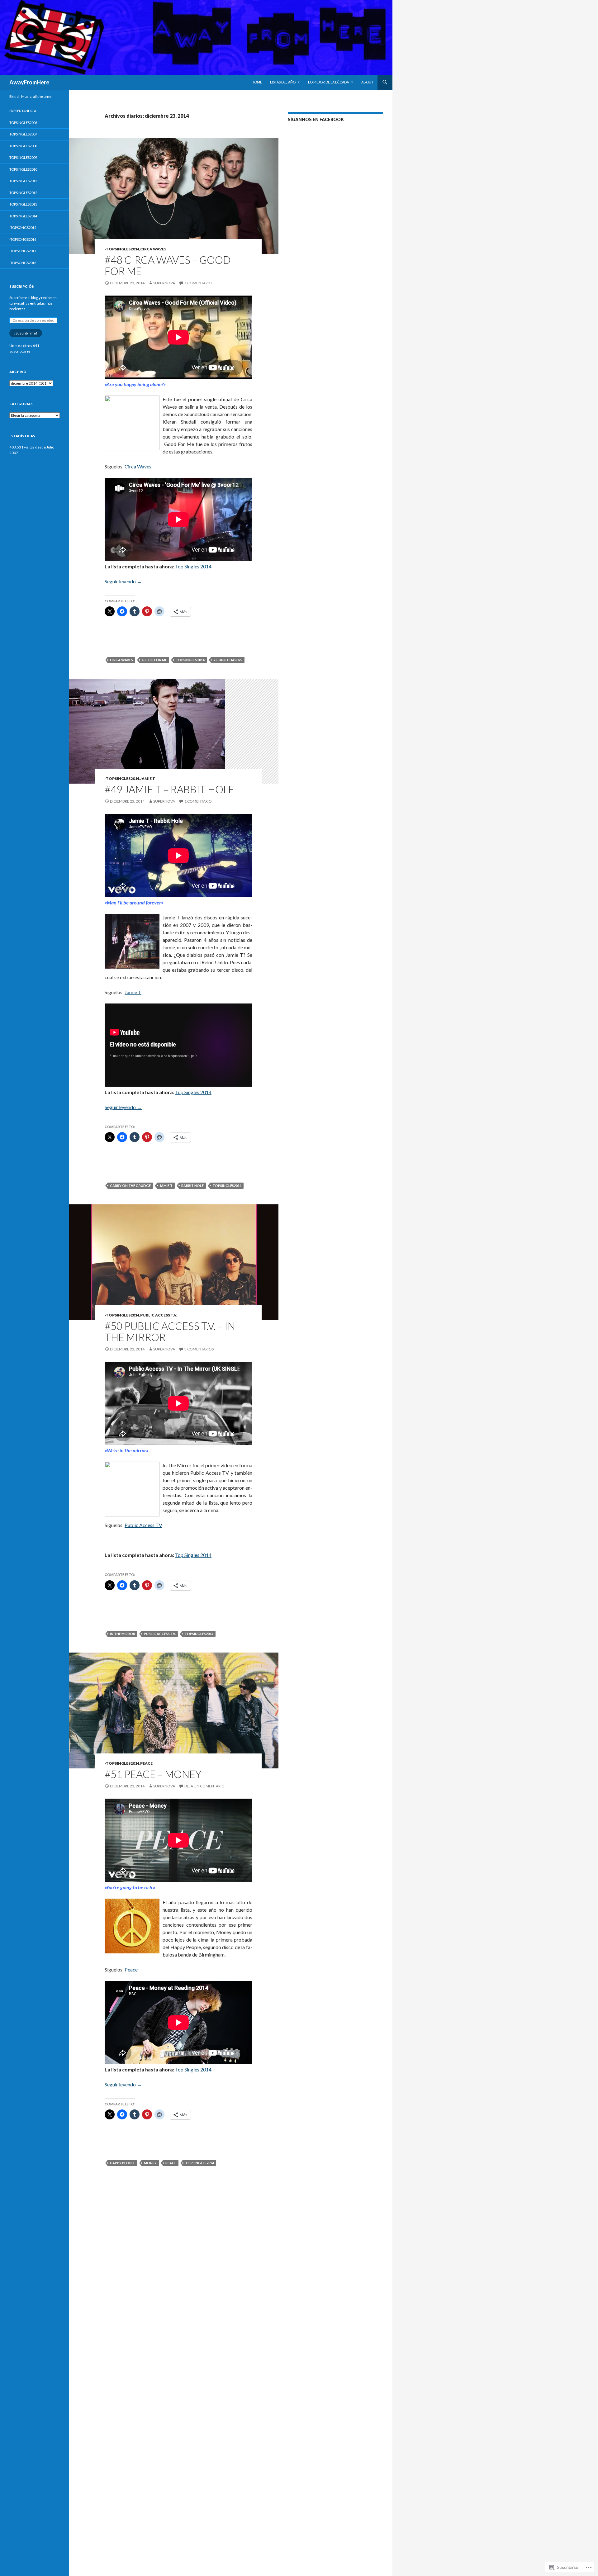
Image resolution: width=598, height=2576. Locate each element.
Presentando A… (24, 111)
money (150, 2163)
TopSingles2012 (23, 193)
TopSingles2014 (23, 216)
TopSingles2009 (23, 157)
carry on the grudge (130, 1186)
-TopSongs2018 (23, 263)
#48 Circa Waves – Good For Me (168, 265)
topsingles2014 (190, 660)
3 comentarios (199, 1349)
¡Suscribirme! (26, 333)
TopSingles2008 (23, 146)
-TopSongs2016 (23, 239)
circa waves (121, 660)
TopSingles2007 (23, 134)
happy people (123, 2163)
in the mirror (123, 1634)
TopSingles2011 (23, 181)
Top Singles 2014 (193, 566)
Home (257, 82)
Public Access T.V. (159, 1315)
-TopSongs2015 (23, 228)
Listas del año (283, 82)
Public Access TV (143, 1525)
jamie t (166, 1186)
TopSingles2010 (23, 169)
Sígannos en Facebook (316, 119)
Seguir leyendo (123, 581)
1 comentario (198, 283)
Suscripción (22, 286)
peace (171, 2163)
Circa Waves (153, 249)
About (367, 82)
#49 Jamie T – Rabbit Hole (169, 789)
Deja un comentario (204, 1786)
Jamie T (148, 778)
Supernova (164, 283)
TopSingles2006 (23, 123)
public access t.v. (160, 1634)
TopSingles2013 (23, 204)
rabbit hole (192, 1186)
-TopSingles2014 (122, 249)
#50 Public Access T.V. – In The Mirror (170, 1331)
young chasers (228, 660)
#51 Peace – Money (153, 1774)
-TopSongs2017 (23, 251)
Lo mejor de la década (328, 82)
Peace (146, 1763)
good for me (154, 660)
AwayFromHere (29, 82)
